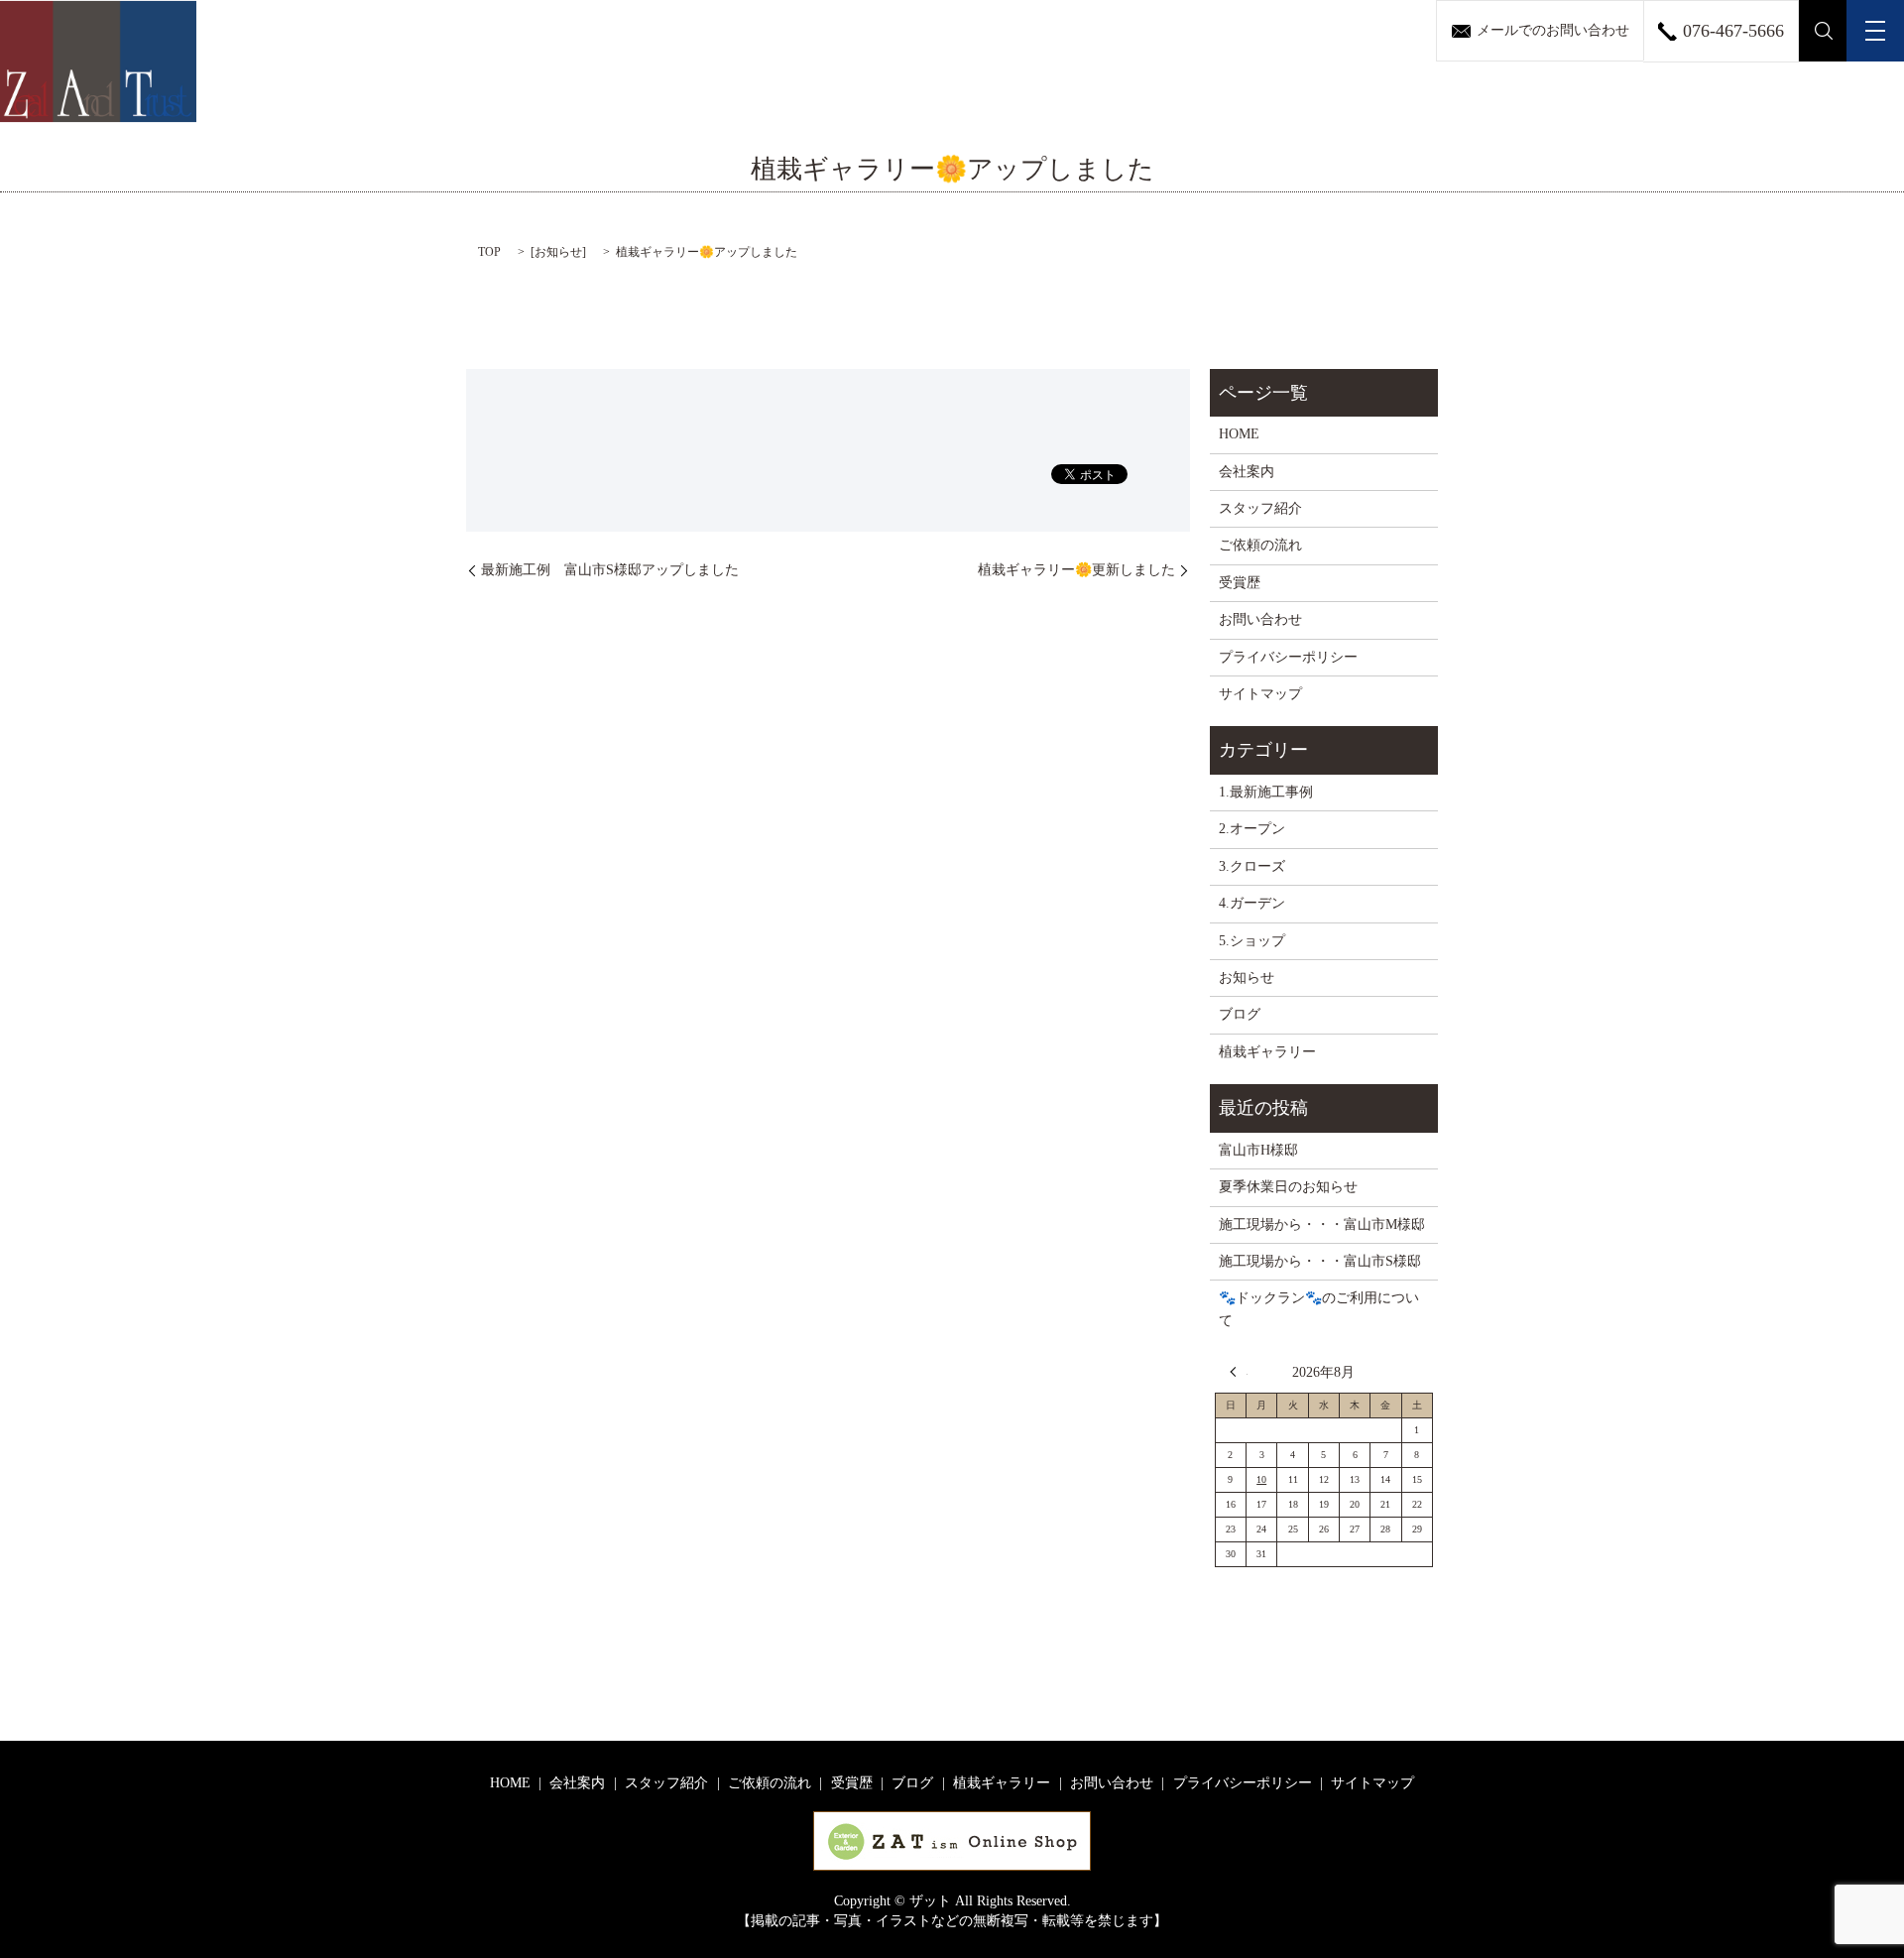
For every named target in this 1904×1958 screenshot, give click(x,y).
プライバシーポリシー (1288, 657)
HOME (1239, 434)
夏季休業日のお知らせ (1288, 1187)
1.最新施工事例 (1266, 792)
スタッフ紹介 (1260, 508)
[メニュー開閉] (1875, 31)
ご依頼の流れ (1260, 545)
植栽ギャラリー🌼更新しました (1076, 570)
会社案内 (1247, 472)
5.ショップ (1252, 941)
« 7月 (1239, 1372)
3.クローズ (1252, 866)
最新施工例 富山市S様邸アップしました (610, 570)
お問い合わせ (1260, 619)
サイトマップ (1260, 694)
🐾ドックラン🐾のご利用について (1319, 1309)
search (1823, 31)
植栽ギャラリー (1267, 1052)
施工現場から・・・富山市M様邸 (1322, 1224)
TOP (489, 252)
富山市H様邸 (1258, 1150)
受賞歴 (1240, 583)
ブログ (1240, 1014)
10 (1261, 1479)
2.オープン (1252, 829)
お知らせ (558, 252)
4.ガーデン (1252, 903)
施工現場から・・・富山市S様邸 (1320, 1261)
